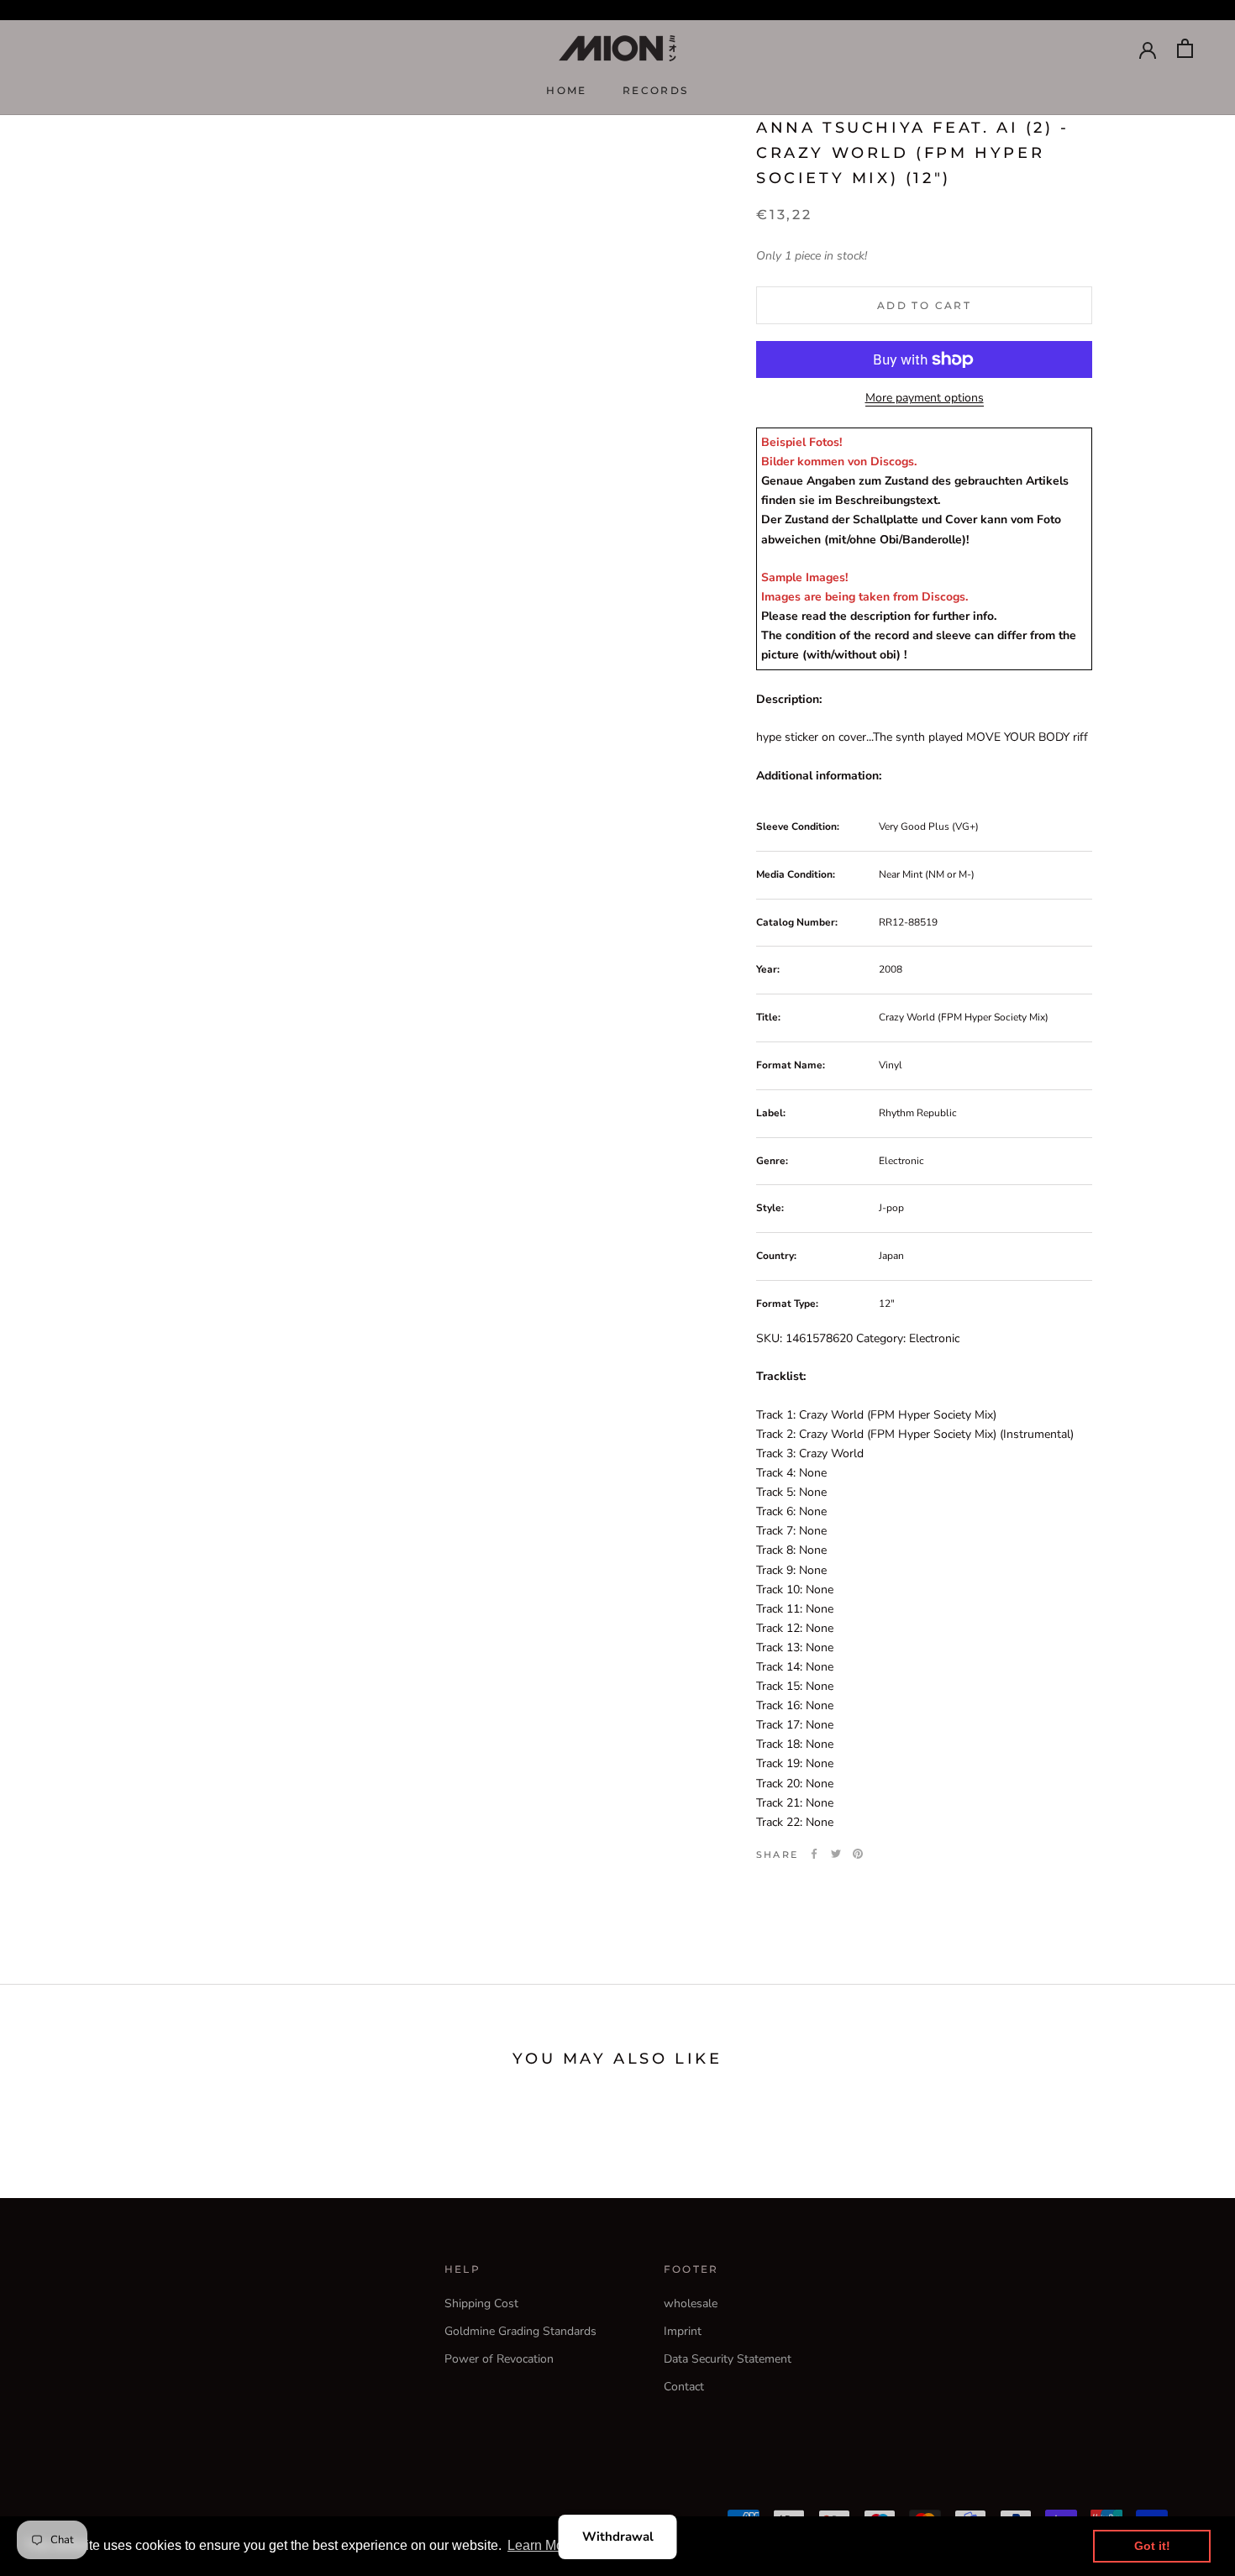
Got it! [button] (1152, 2546)
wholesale (691, 2303)
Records (656, 90)
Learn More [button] (541, 2545)
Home (567, 90)
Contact (684, 2387)
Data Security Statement (728, 2359)
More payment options (925, 398)
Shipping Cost (481, 2303)
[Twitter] (836, 1854)
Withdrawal (618, 2537)
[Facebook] (814, 1854)
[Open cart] (1185, 48)
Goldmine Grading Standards (520, 2331)
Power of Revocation (499, 2359)
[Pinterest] (858, 1854)
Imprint (683, 2331)
